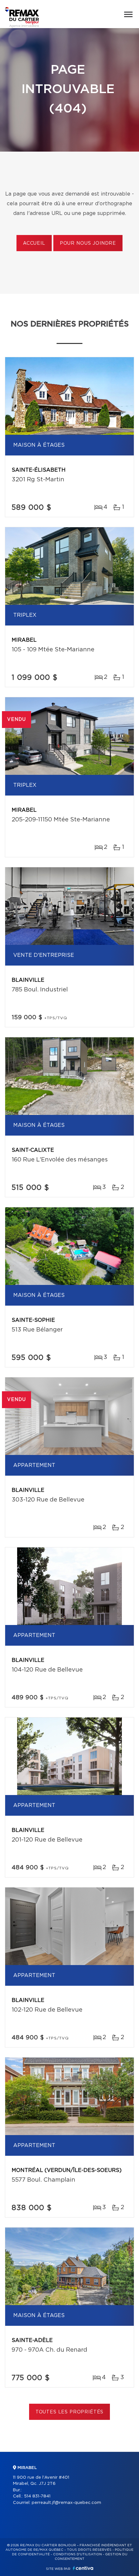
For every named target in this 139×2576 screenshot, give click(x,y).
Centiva (83, 2568)
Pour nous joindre (88, 243)
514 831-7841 (37, 2496)
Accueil (34, 243)
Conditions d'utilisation (77, 2554)
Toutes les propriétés (70, 2412)
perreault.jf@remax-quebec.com (66, 2503)
